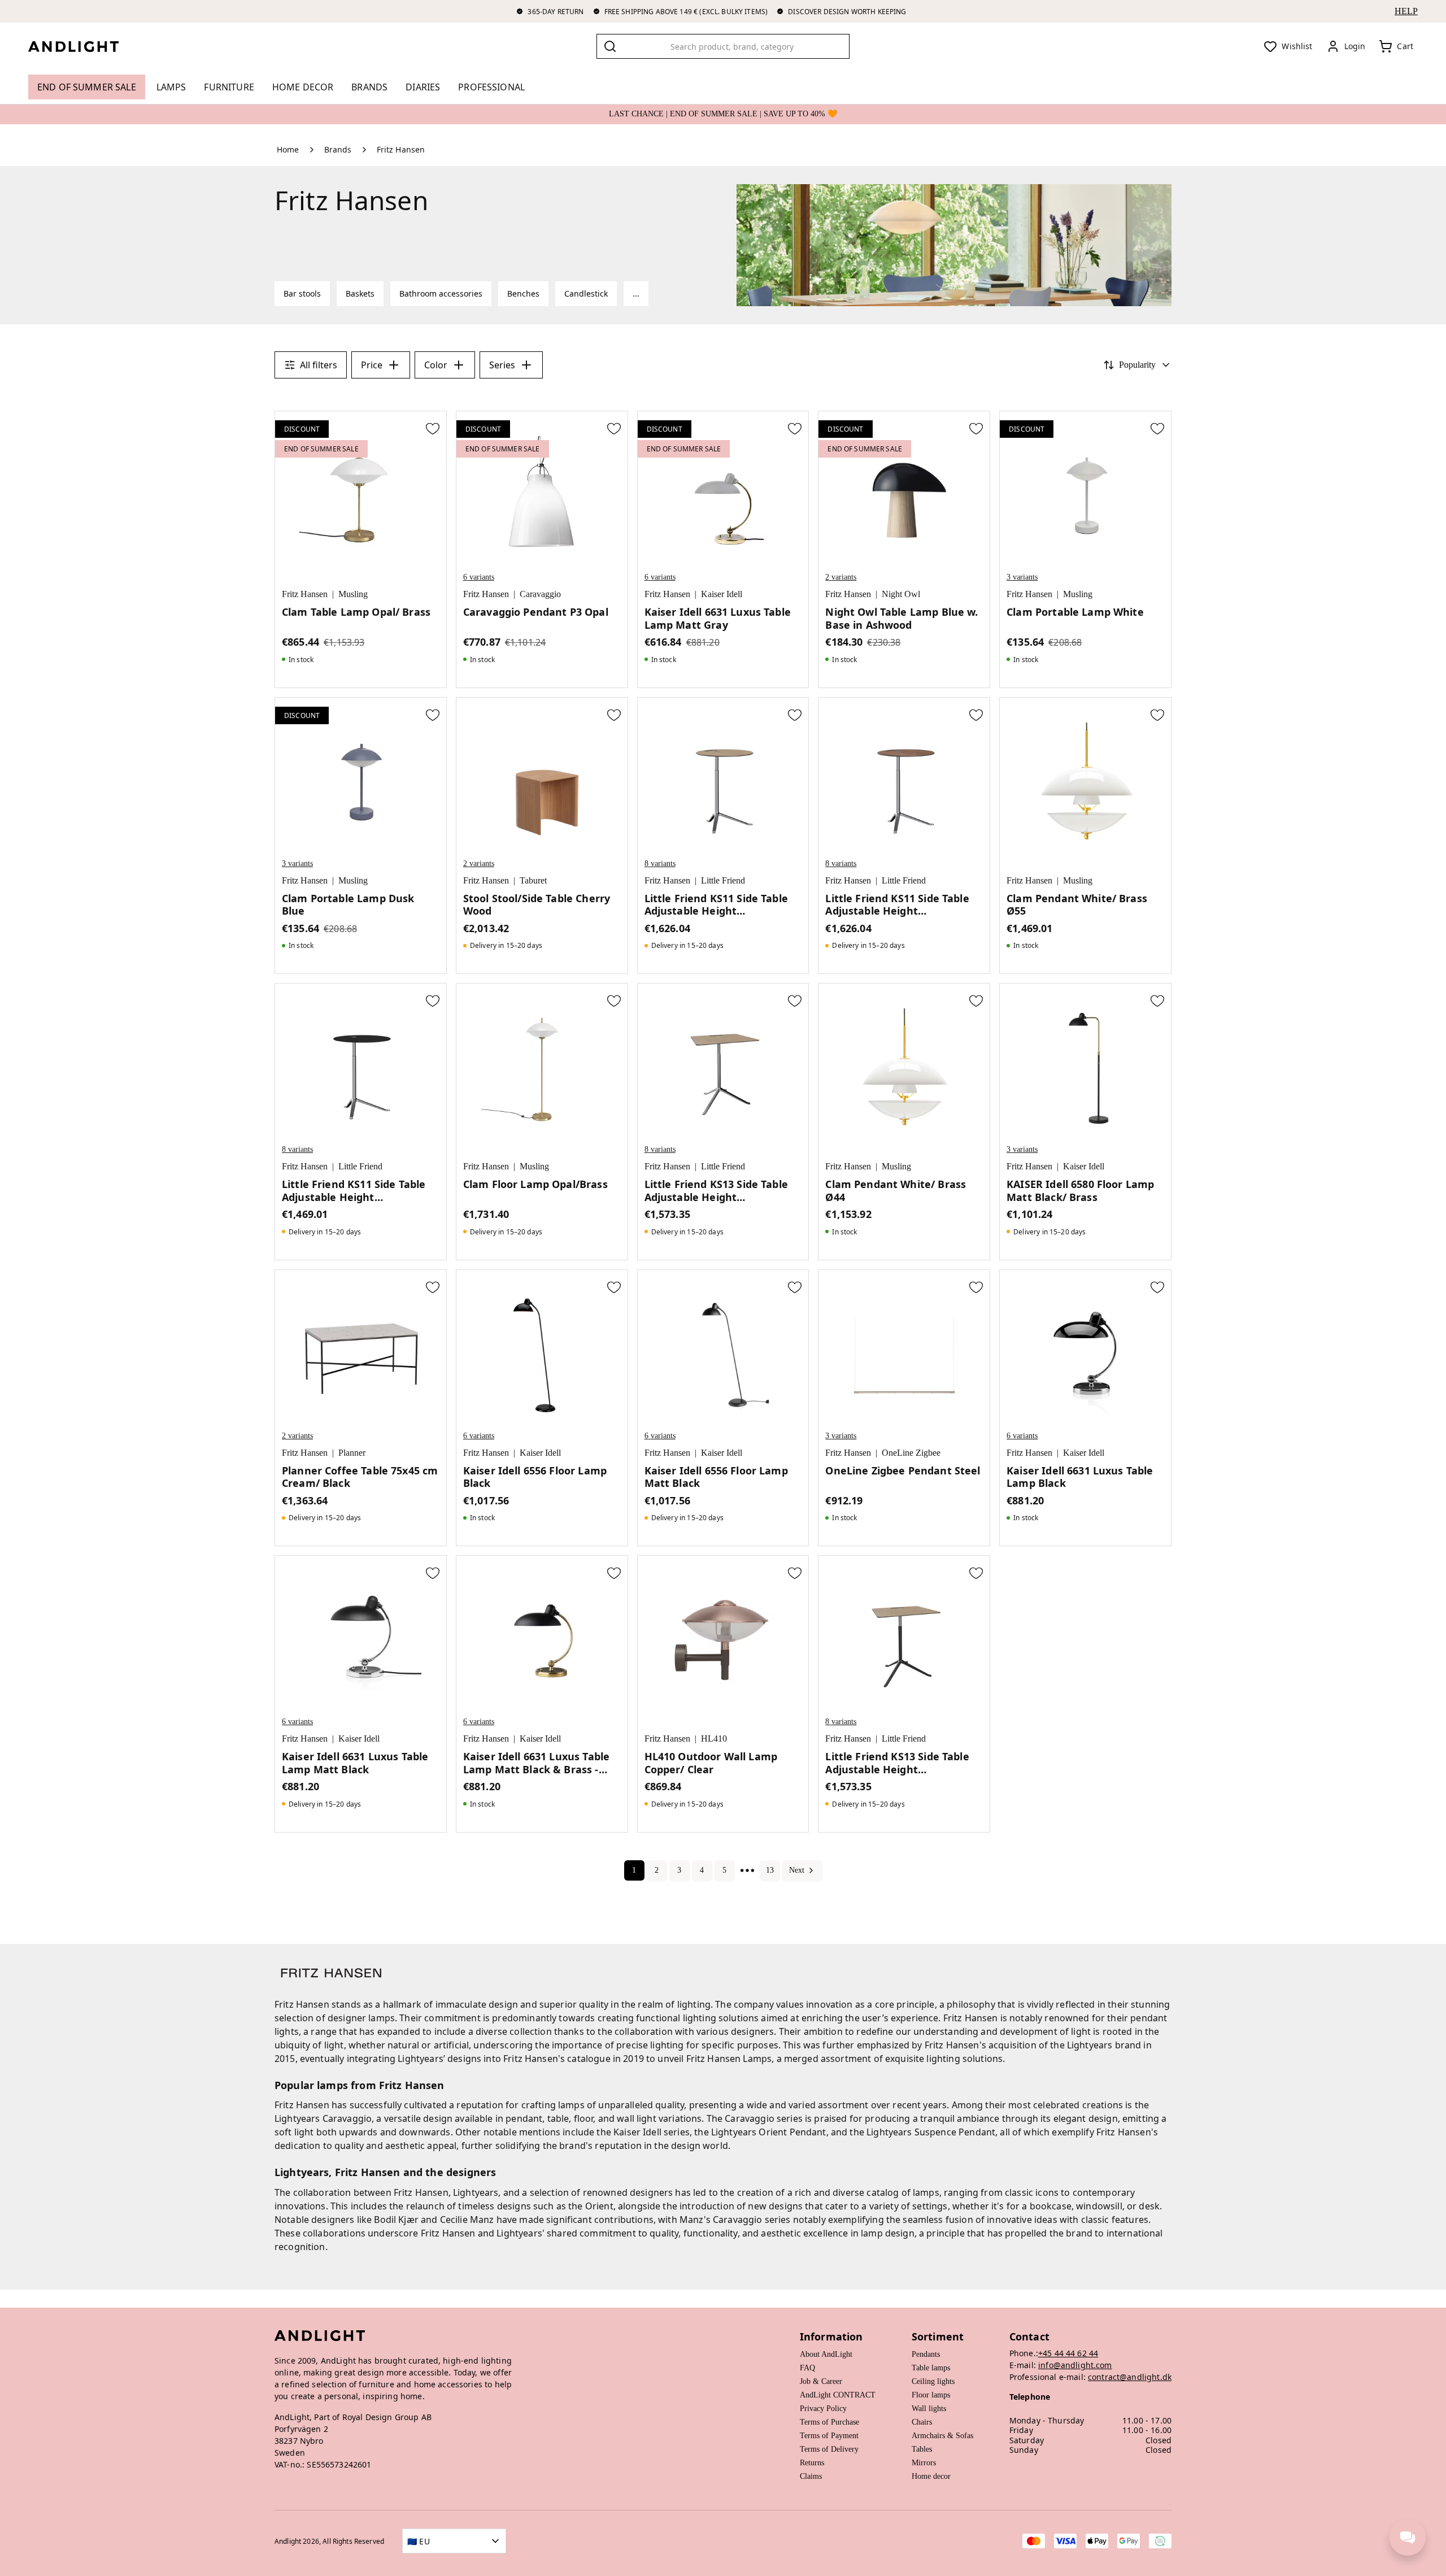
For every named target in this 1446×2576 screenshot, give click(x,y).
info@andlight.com (1075, 2365)
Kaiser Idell (722, 594)
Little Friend (723, 880)
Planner (352, 1453)
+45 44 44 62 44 (1068, 2353)
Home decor (931, 2476)
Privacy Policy (823, 2409)
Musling (353, 594)
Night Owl (901, 594)
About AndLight (826, 2354)
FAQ (807, 2368)
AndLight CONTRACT (838, 2395)
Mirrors (924, 2463)
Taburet (533, 880)
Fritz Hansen (305, 594)
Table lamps (931, 2368)
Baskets (360, 293)
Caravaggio (540, 594)
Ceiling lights (933, 2381)
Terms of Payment (829, 2436)
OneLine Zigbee (911, 1453)
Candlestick (586, 293)
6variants (479, 577)
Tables (922, 2449)
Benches (523, 293)
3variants (1022, 577)
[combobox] (723, 46)
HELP (1406, 11)
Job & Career (821, 2381)
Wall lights (929, 2409)
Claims (811, 2476)
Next (797, 1870)
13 (770, 1870)
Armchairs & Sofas (942, 2436)
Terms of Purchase (829, 2422)
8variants (660, 863)
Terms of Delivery (829, 2449)
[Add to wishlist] (433, 428)
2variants (841, 577)
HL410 (714, 1739)
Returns (812, 2463)
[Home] (82, 46)
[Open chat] (1408, 2538)
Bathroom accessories (441, 293)
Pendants (926, 2354)
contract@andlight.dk (1130, 2377)
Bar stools (302, 293)
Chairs (922, 2422)
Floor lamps (931, 2395)
